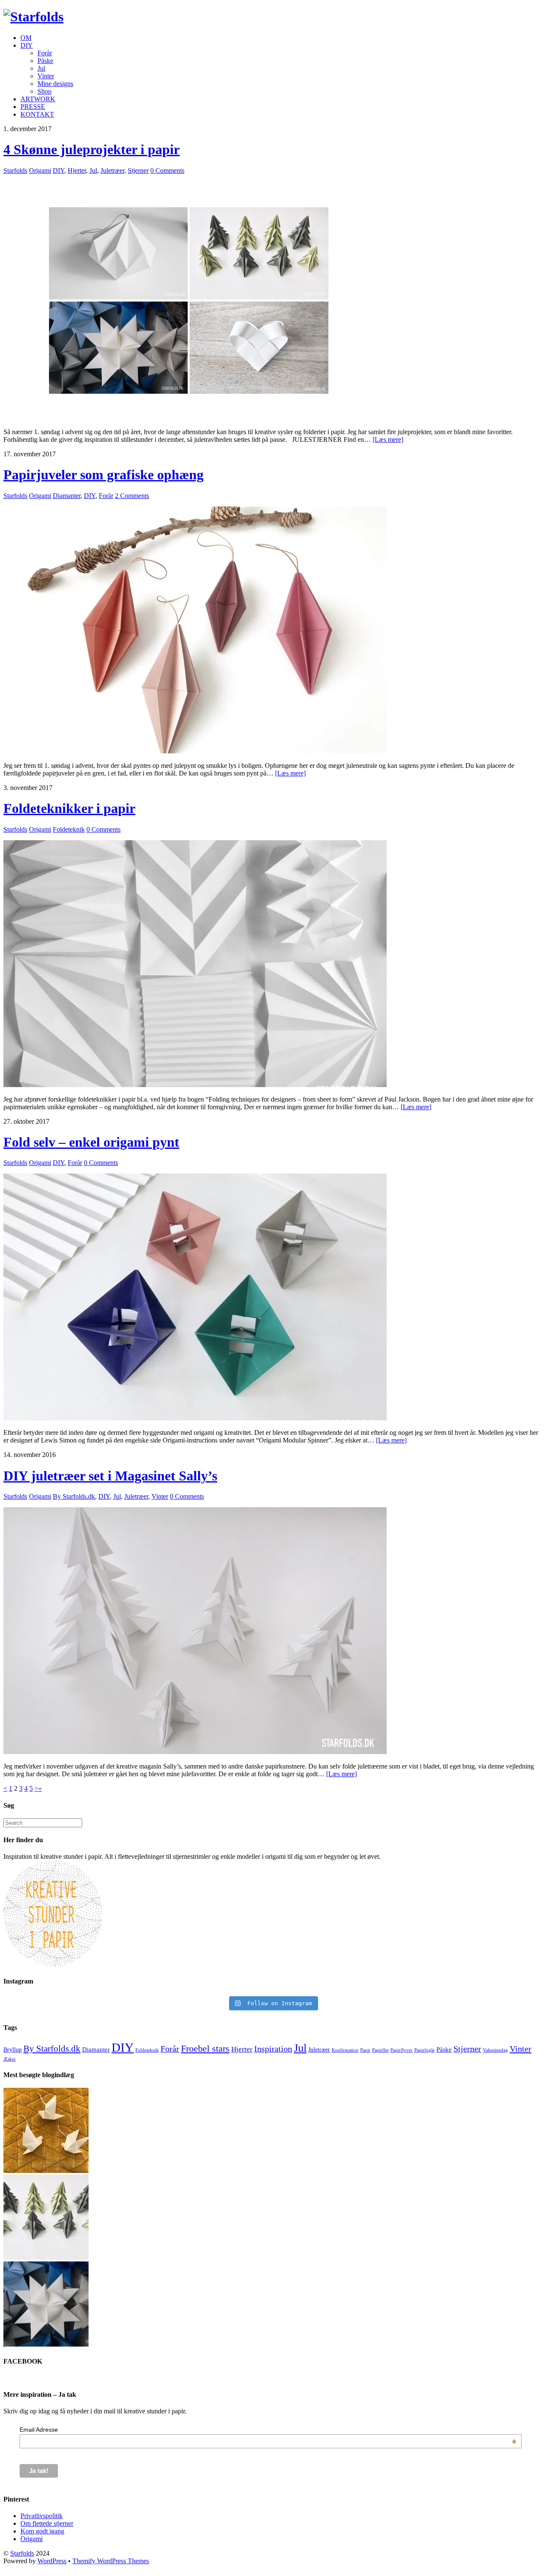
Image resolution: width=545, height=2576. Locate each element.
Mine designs (55, 84)
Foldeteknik (69, 829)
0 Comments (167, 170)
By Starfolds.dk (74, 1496)
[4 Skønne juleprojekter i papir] (195, 417)
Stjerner (138, 170)
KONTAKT (37, 114)
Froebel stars (205, 2048)
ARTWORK (38, 99)
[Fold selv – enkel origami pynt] (195, 1418)
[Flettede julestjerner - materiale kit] (46, 2344)
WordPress (52, 2561)
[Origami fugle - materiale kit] (46, 2171)
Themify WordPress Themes (111, 2561)
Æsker (10, 2059)
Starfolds (15, 170)
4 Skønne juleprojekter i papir (92, 149)
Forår (45, 53)
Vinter (46, 76)
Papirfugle (425, 2050)
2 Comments (132, 496)
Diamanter (67, 496)
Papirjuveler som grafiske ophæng (103, 475)
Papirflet (380, 2050)
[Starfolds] (33, 17)
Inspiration (273, 2049)
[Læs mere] (388, 439)
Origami (40, 170)
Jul (41, 68)
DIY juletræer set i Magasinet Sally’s (110, 1476)
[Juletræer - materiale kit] (46, 2257)
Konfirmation (345, 2050)
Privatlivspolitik (42, 2516)
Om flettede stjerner (47, 2523)
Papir (365, 2050)
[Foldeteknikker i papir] (195, 1085)
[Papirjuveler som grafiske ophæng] (195, 751)
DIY (27, 45)
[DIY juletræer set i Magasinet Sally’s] (195, 1752)
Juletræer (112, 170)
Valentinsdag (495, 2050)
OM (26, 38)
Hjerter (77, 170)
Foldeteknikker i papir (69, 808)
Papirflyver (402, 2050)
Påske (45, 61)
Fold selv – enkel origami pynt (91, 1142)
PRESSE (33, 107)
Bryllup (13, 2050)
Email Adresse (268, 2430)
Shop (44, 91)
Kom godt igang (42, 2531)
